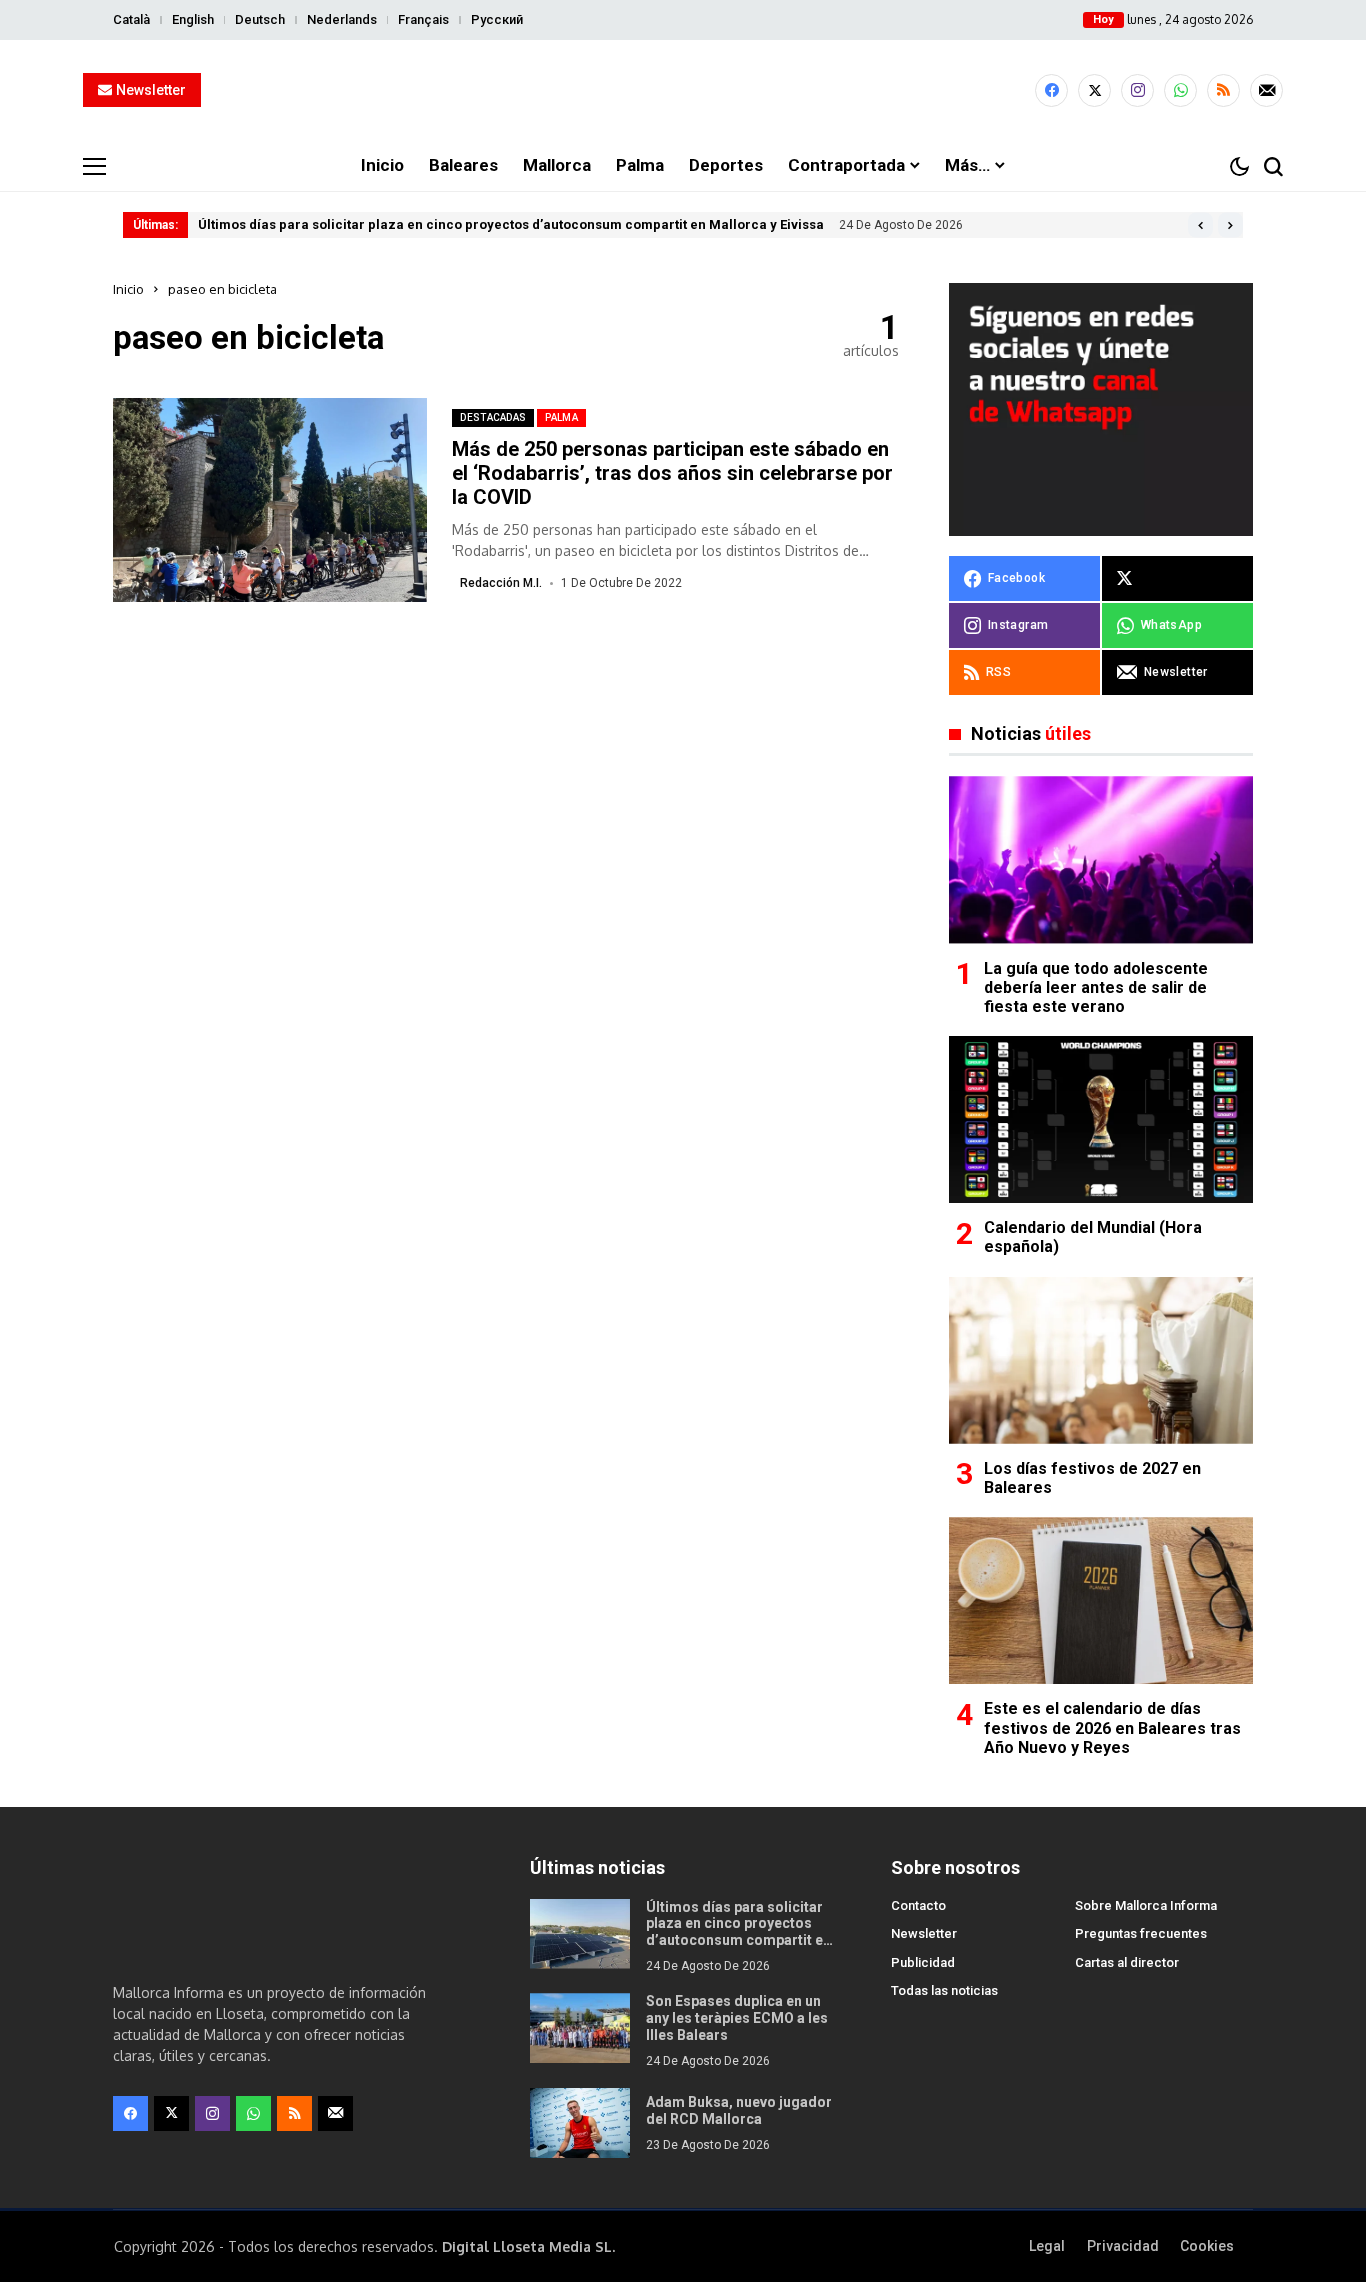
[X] (1094, 90)
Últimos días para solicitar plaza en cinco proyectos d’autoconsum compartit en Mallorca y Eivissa (511, 224)
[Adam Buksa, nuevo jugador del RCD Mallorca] (580, 2123)
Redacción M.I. (501, 583)
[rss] (1223, 90)
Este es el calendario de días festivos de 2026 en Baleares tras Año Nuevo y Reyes (1112, 1727)
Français (423, 19)
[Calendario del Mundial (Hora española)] (1101, 1119)
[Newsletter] (1266, 90)
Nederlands (342, 19)
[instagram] (1137, 90)
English (193, 19)
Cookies (1207, 2246)
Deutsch (260, 19)
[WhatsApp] (1180, 90)
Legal (1047, 2246)
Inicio (128, 289)
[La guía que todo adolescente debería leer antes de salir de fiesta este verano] (1101, 859)
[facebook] (1051, 90)
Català (131, 19)
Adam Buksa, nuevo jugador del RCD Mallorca (739, 2110)
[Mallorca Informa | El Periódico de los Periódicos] (683, 91)
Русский (497, 19)
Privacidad (1123, 2246)
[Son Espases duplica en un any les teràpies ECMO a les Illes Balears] (580, 2028)
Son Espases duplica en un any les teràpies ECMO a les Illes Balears (737, 2018)
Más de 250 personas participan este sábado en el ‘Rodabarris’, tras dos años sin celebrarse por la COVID (672, 473)
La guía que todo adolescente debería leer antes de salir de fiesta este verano (1096, 987)
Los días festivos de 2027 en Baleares (1092, 1478)
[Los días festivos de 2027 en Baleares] (1101, 1360)
